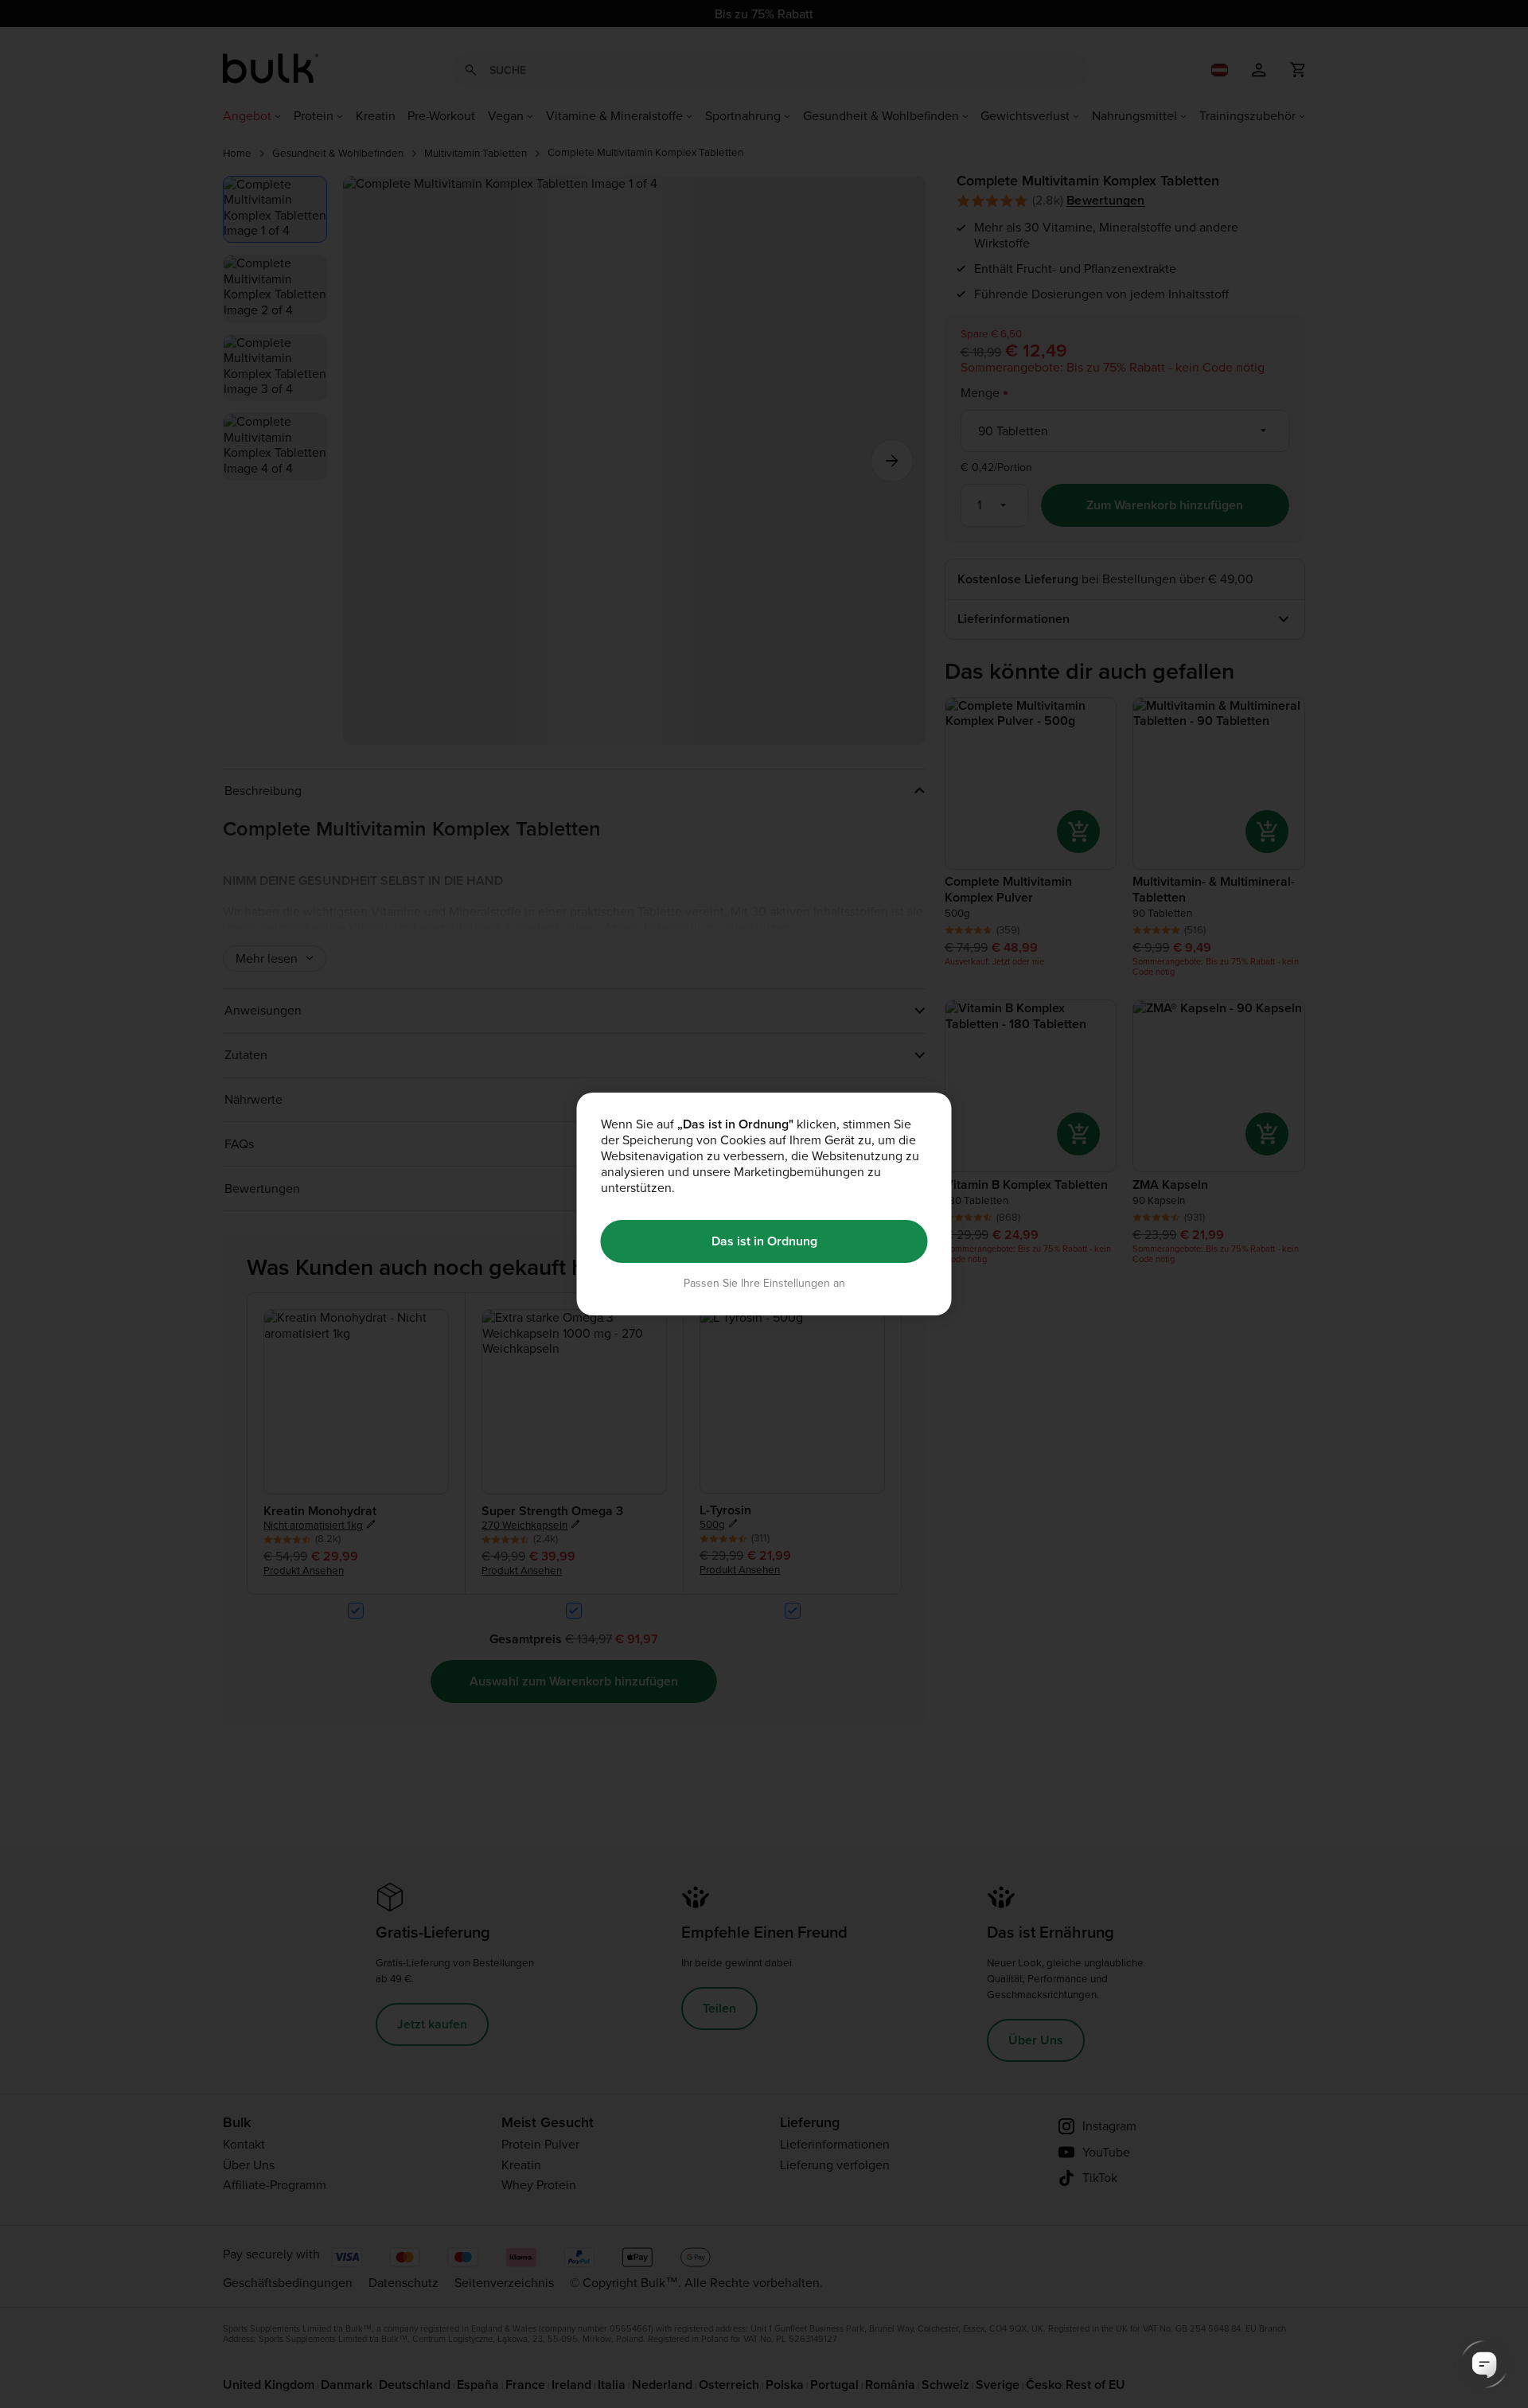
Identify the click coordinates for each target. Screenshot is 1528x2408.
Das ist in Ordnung (764, 1241)
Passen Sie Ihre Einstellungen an (764, 1283)
